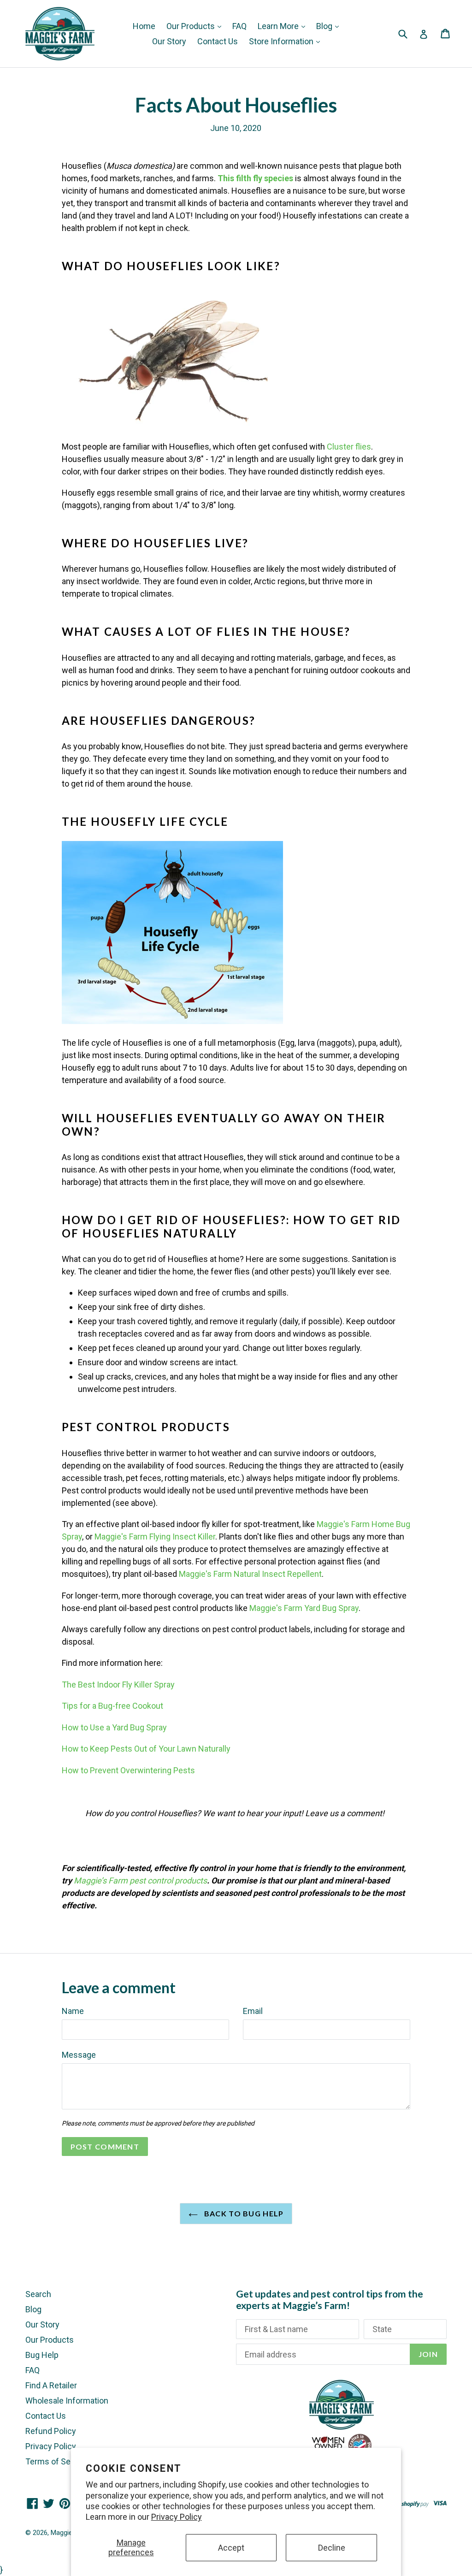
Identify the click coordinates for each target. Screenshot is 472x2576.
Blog (325, 26)
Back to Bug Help (243, 2213)
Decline (332, 2548)
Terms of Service (57, 2461)
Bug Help (42, 2355)
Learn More (279, 26)
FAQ (239, 26)
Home (144, 26)
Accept (231, 2548)
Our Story (169, 41)
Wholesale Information (67, 2401)
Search (38, 2294)
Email (253, 2011)
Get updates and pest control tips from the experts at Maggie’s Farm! (330, 2299)
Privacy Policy (177, 2517)
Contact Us (218, 41)
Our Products (192, 26)
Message (79, 2055)
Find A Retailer (51, 2385)
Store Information (282, 41)
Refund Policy (51, 2431)
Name (73, 2011)
